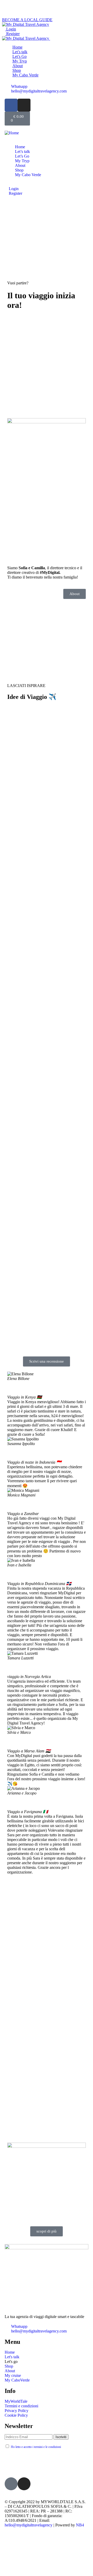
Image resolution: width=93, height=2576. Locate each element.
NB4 (80, 2525)
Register (12, 34)
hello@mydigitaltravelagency (29, 2525)
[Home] (12, 133)
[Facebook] (11, 105)
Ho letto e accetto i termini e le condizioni (36, 2447)
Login (11, 29)
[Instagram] (24, 105)
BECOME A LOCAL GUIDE (27, 20)
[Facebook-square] (11, 2484)
